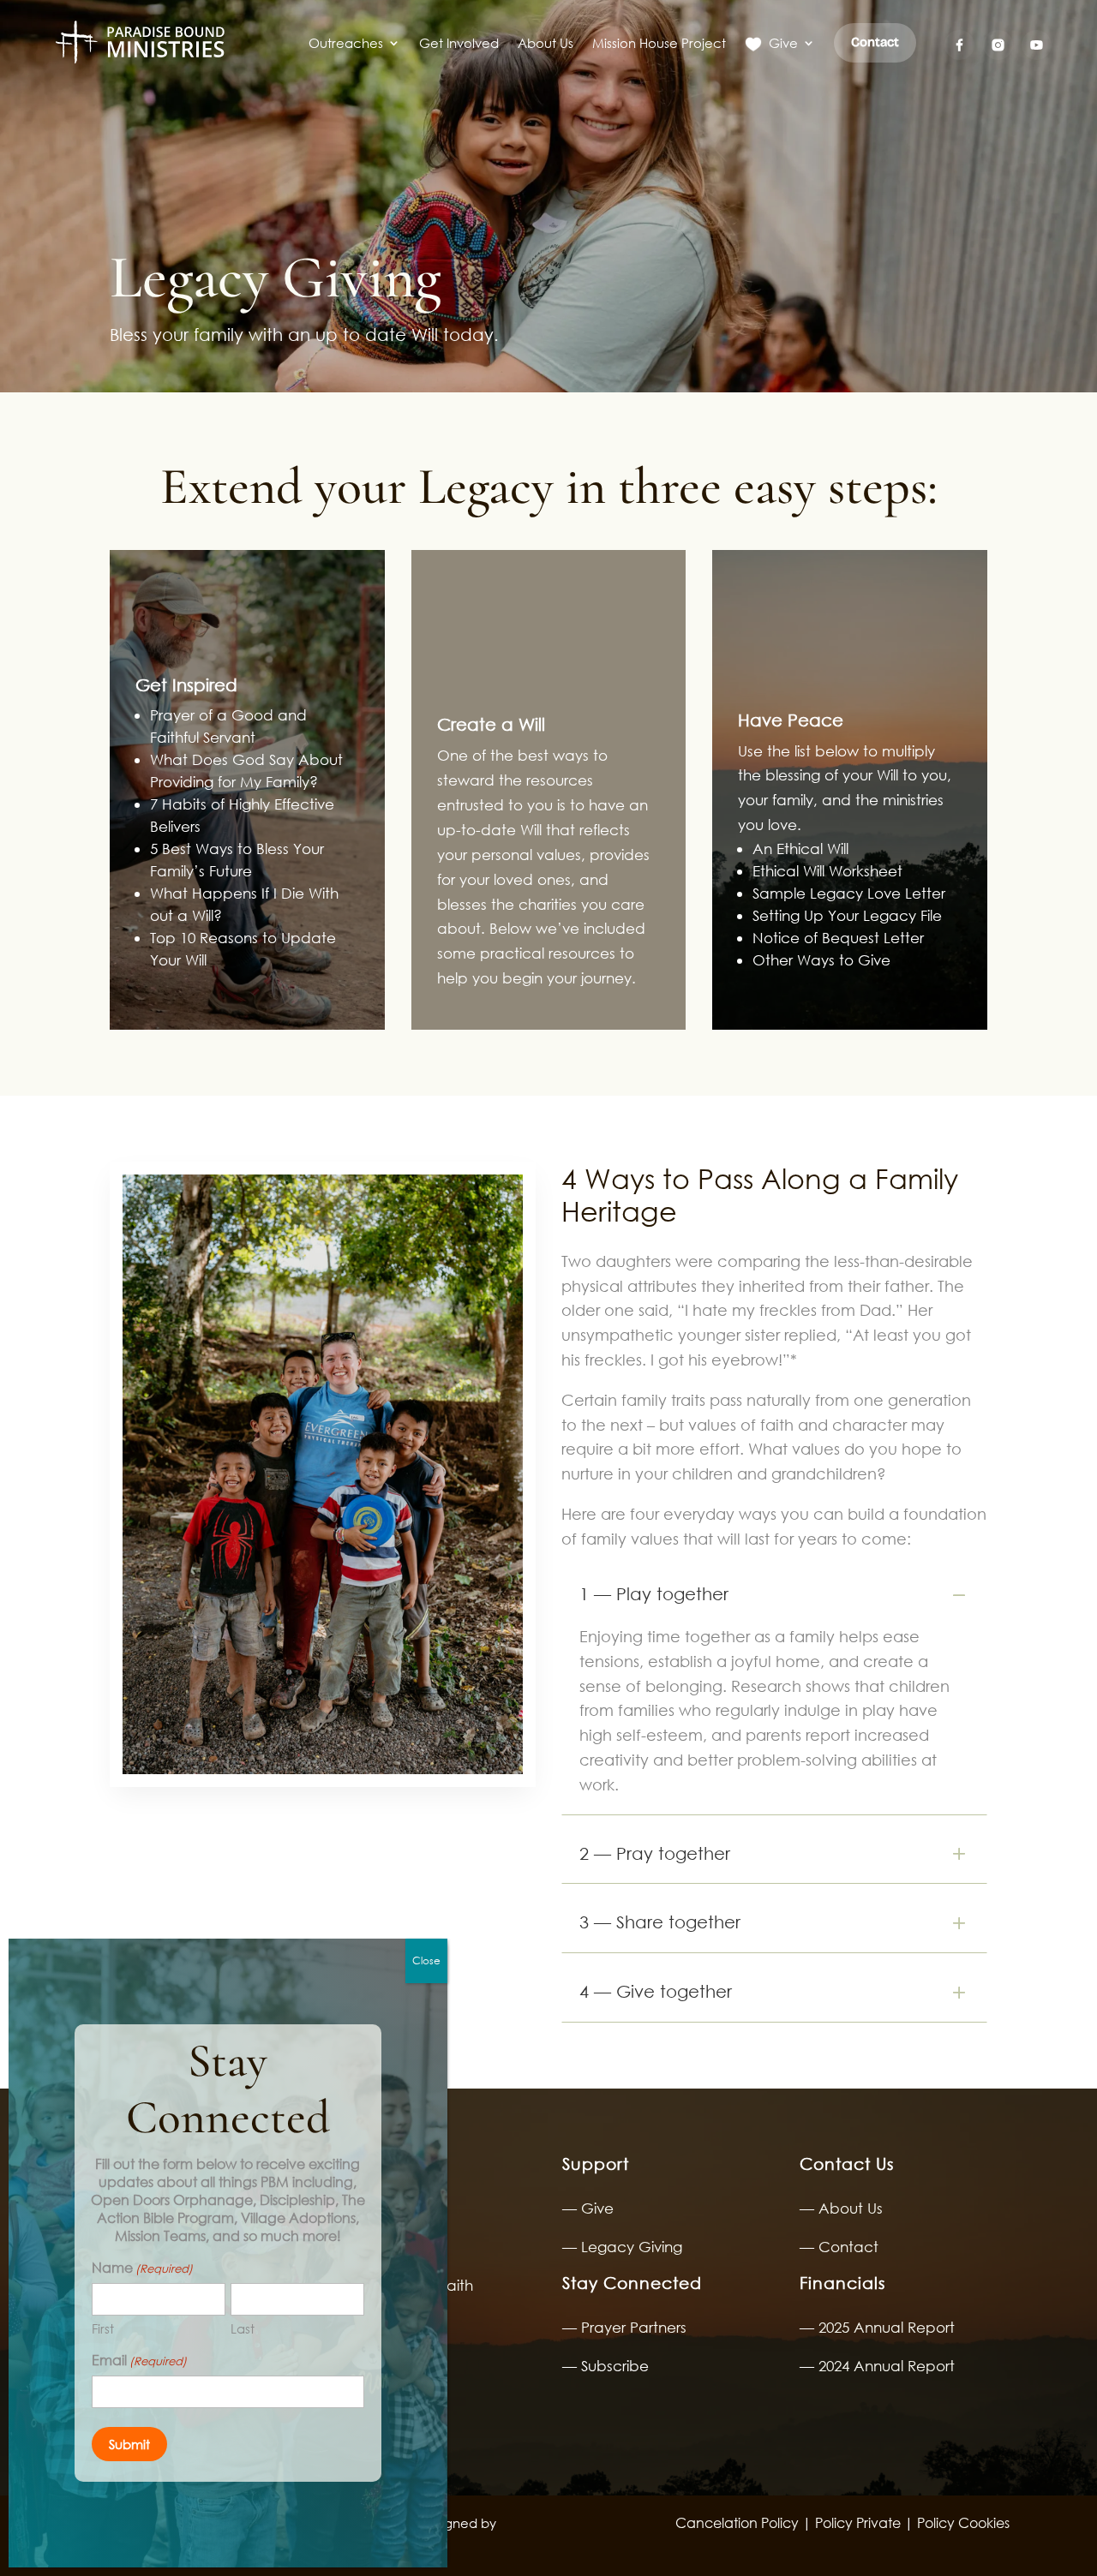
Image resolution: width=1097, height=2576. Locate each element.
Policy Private (856, 2522)
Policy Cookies (963, 2522)
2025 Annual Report (887, 2327)
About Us (546, 43)
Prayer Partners (634, 2327)
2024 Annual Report (887, 2366)
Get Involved (459, 43)
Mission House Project (659, 43)
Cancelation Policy (737, 2522)
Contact (848, 2247)
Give (783, 43)
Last (243, 2328)
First (103, 2328)
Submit (129, 2444)
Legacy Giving (632, 2247)
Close (426, 1960)
